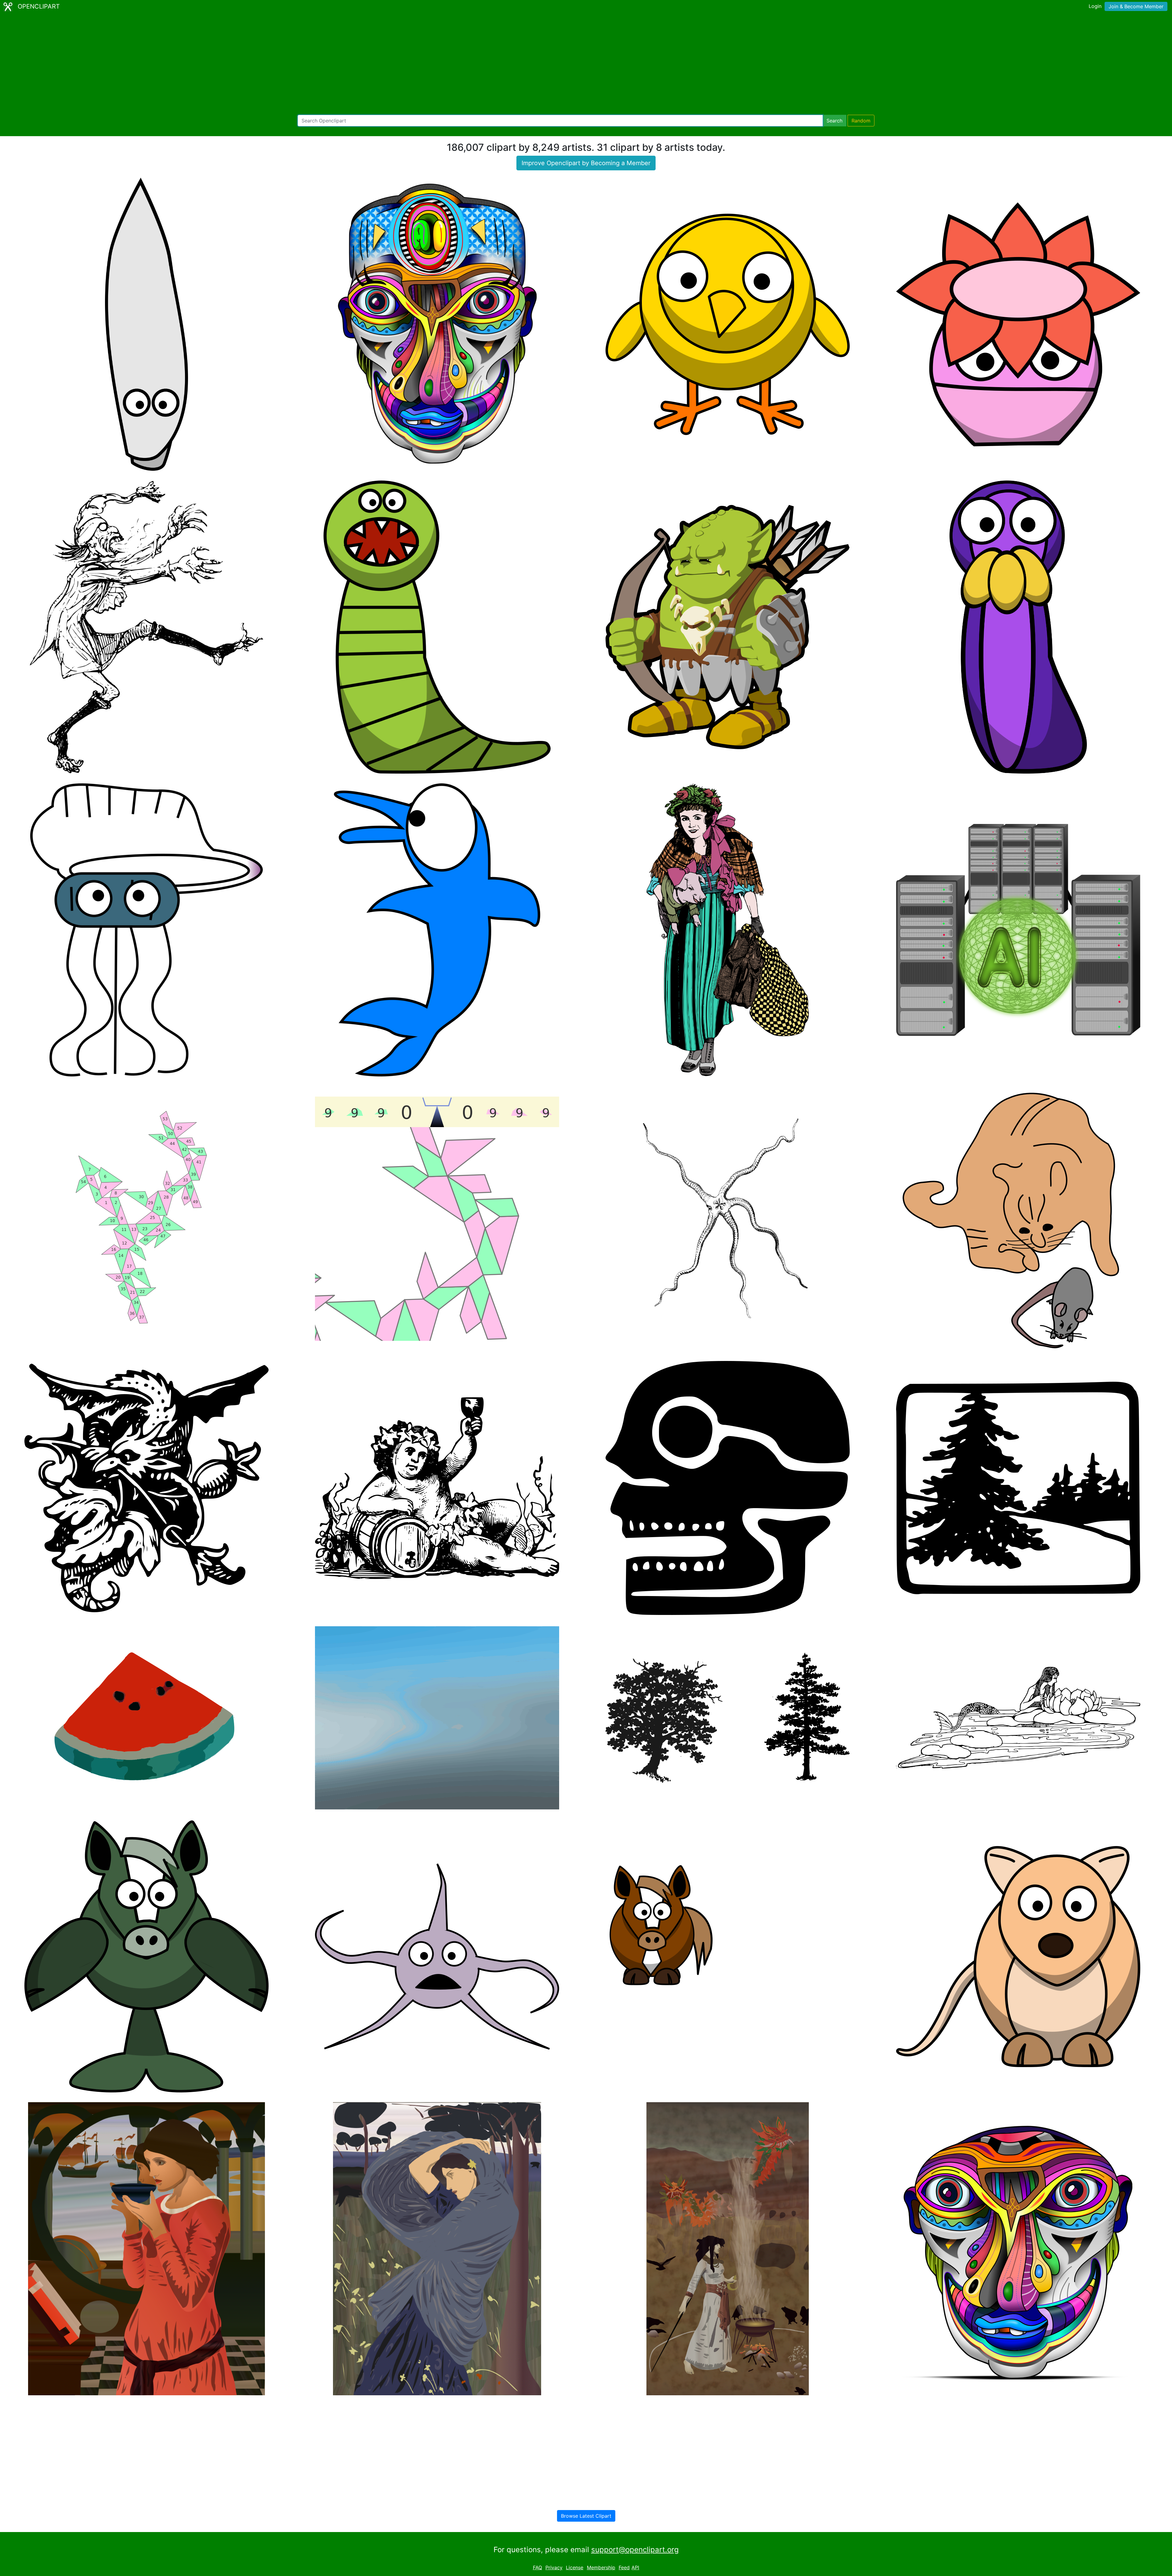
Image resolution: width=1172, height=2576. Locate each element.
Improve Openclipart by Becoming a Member (586, 163)
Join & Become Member (1136, 6)
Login (1095, 6)
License (575, 2567)
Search (834, 121)
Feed (624, 2567)
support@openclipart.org (635, 2550)
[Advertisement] (586, 64)
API (635, 2567)
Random (861, 121)
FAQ (537, 2567)
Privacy (554, 2567)
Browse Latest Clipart (586, 2516)
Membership (601, 2567)
